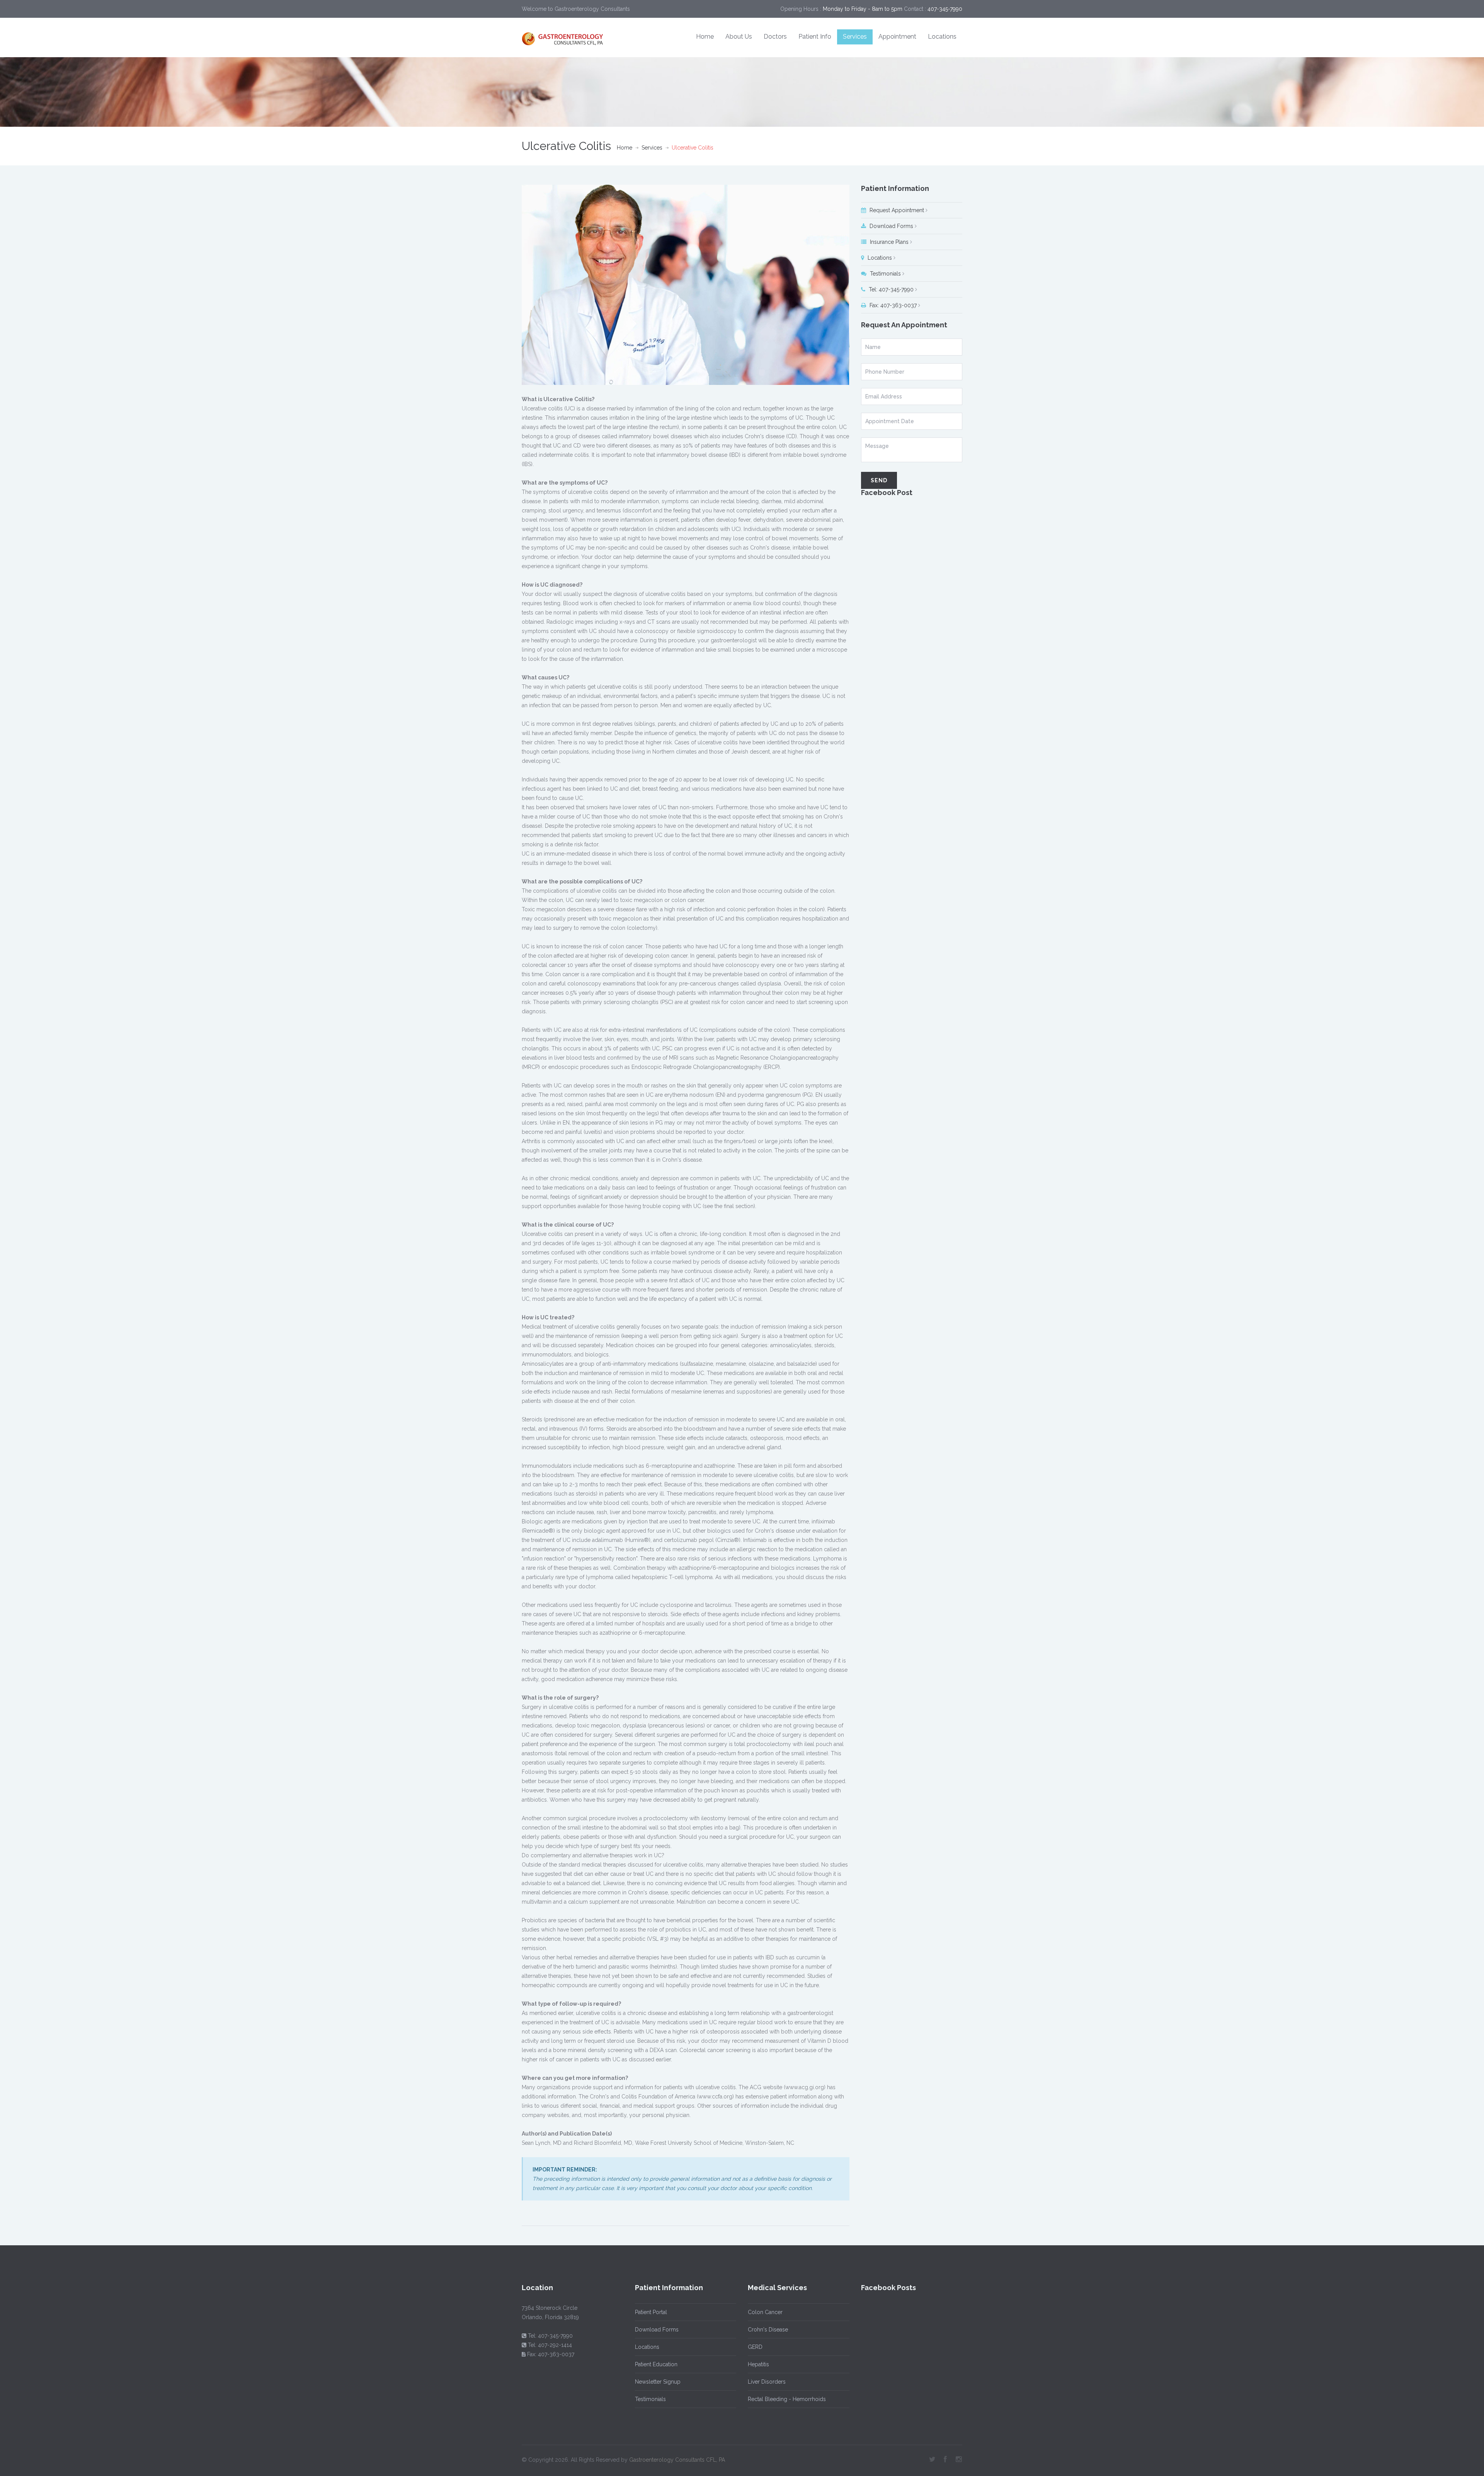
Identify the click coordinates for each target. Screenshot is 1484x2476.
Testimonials (885, 274)
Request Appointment (896, 210)
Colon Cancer (765, 2312)
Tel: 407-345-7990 (890, 289)
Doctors (775, 37)
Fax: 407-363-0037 (892, 305)
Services (855, 37)
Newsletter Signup (658, 2382)
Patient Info (815, 37)
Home (705, 37)
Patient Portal (651, 2312)
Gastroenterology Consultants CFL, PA (677, 2460)
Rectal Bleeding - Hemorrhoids (787, 2399)
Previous (526, 285)
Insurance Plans (888, 242)
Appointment (897, 37)
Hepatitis (758, 2364)
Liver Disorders (767, 2382)
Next (846, 285)
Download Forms (891, 226)
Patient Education (656, 2364)
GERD (755, 2347)
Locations (942, 37)
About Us (739, 37)
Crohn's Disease (768, 2330)
